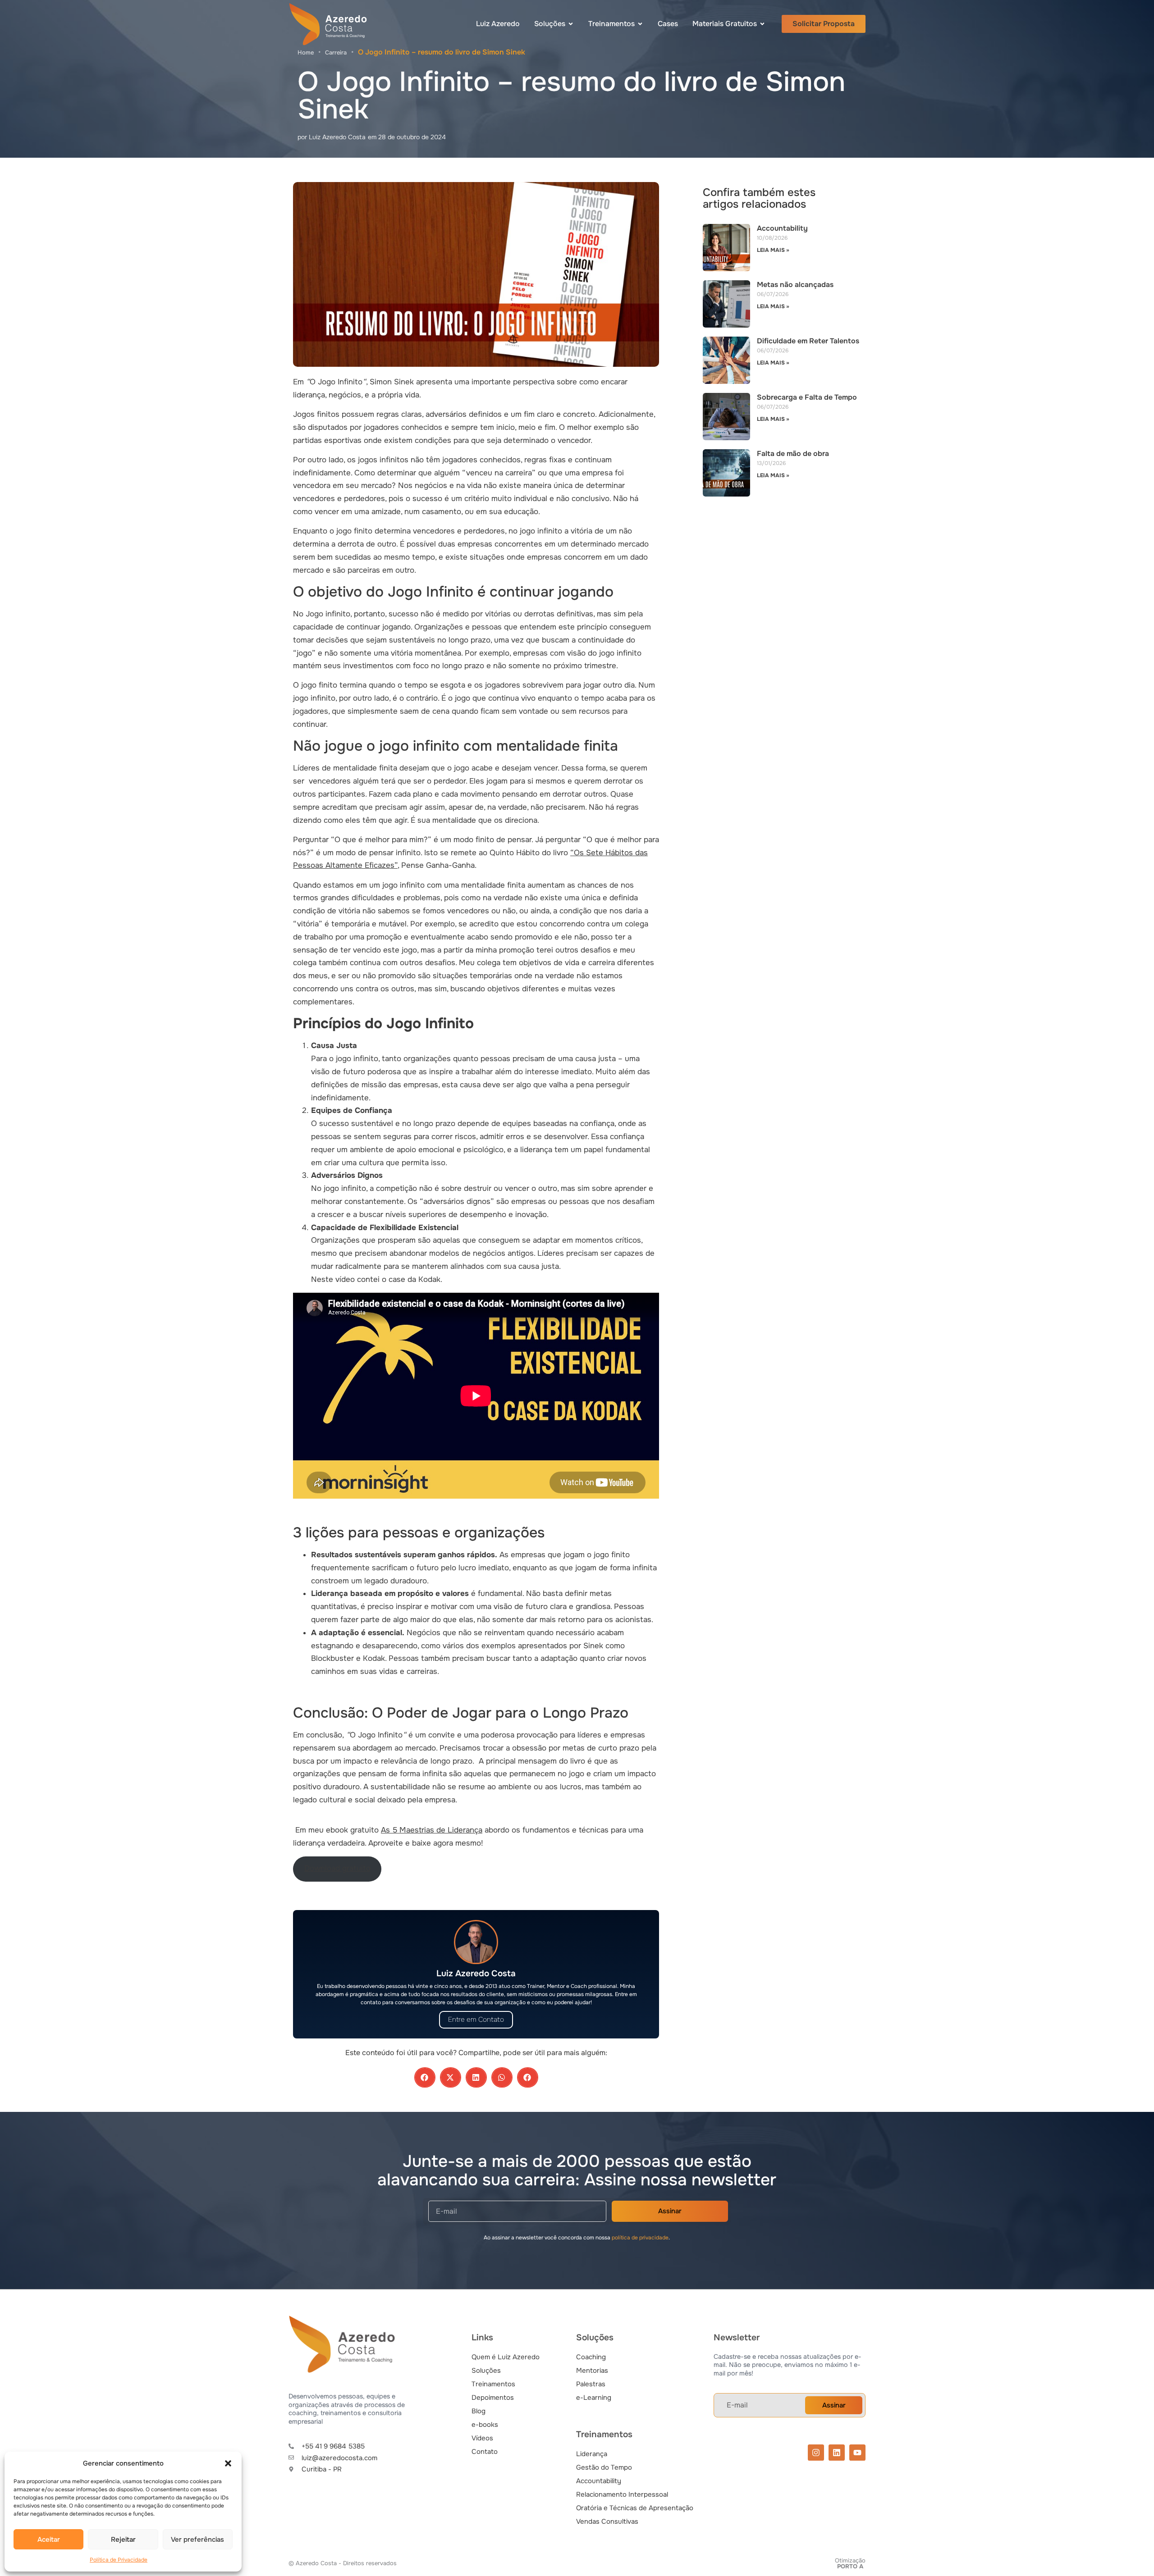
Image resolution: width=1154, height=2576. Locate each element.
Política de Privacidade (119, 2560)
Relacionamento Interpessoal (622, 2494)
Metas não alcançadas (795, 285)
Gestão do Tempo (604, 2467)
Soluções (486, 2371)
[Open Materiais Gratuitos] (762, 24)
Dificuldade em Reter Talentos (808, 341)
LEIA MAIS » (773, 250)
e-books (485, 2425)
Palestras (591, 2384)
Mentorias (592, 2371)
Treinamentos (493, 2384)
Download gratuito (337, 1868)
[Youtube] (857, 2453)
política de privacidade (640, 2238)
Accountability (782, 228)
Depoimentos (493, 2398)
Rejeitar (123, 2540)
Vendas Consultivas (607, 2521)
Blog (479, 2411)
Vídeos (482, 2438)
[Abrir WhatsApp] (1131, 2553)
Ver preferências (197, 2540)
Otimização (850, 2563)
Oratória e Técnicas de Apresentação (635, 2508)
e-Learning (594, 2398)
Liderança (592, 2454)
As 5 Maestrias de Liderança (432, 1830)
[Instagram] (816, 2453)
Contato (485, 2452)
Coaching (591, 2357)
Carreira (336, 52)
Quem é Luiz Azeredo (506, 2357)
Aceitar (49, 2540)
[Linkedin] (837, 2453)
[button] (228, 2463)
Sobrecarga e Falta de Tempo (807, 397)
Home (306, 52)
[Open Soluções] (571, 24)
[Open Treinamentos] (640, 24)
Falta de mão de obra (793, 454)
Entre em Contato (476, 2020)
